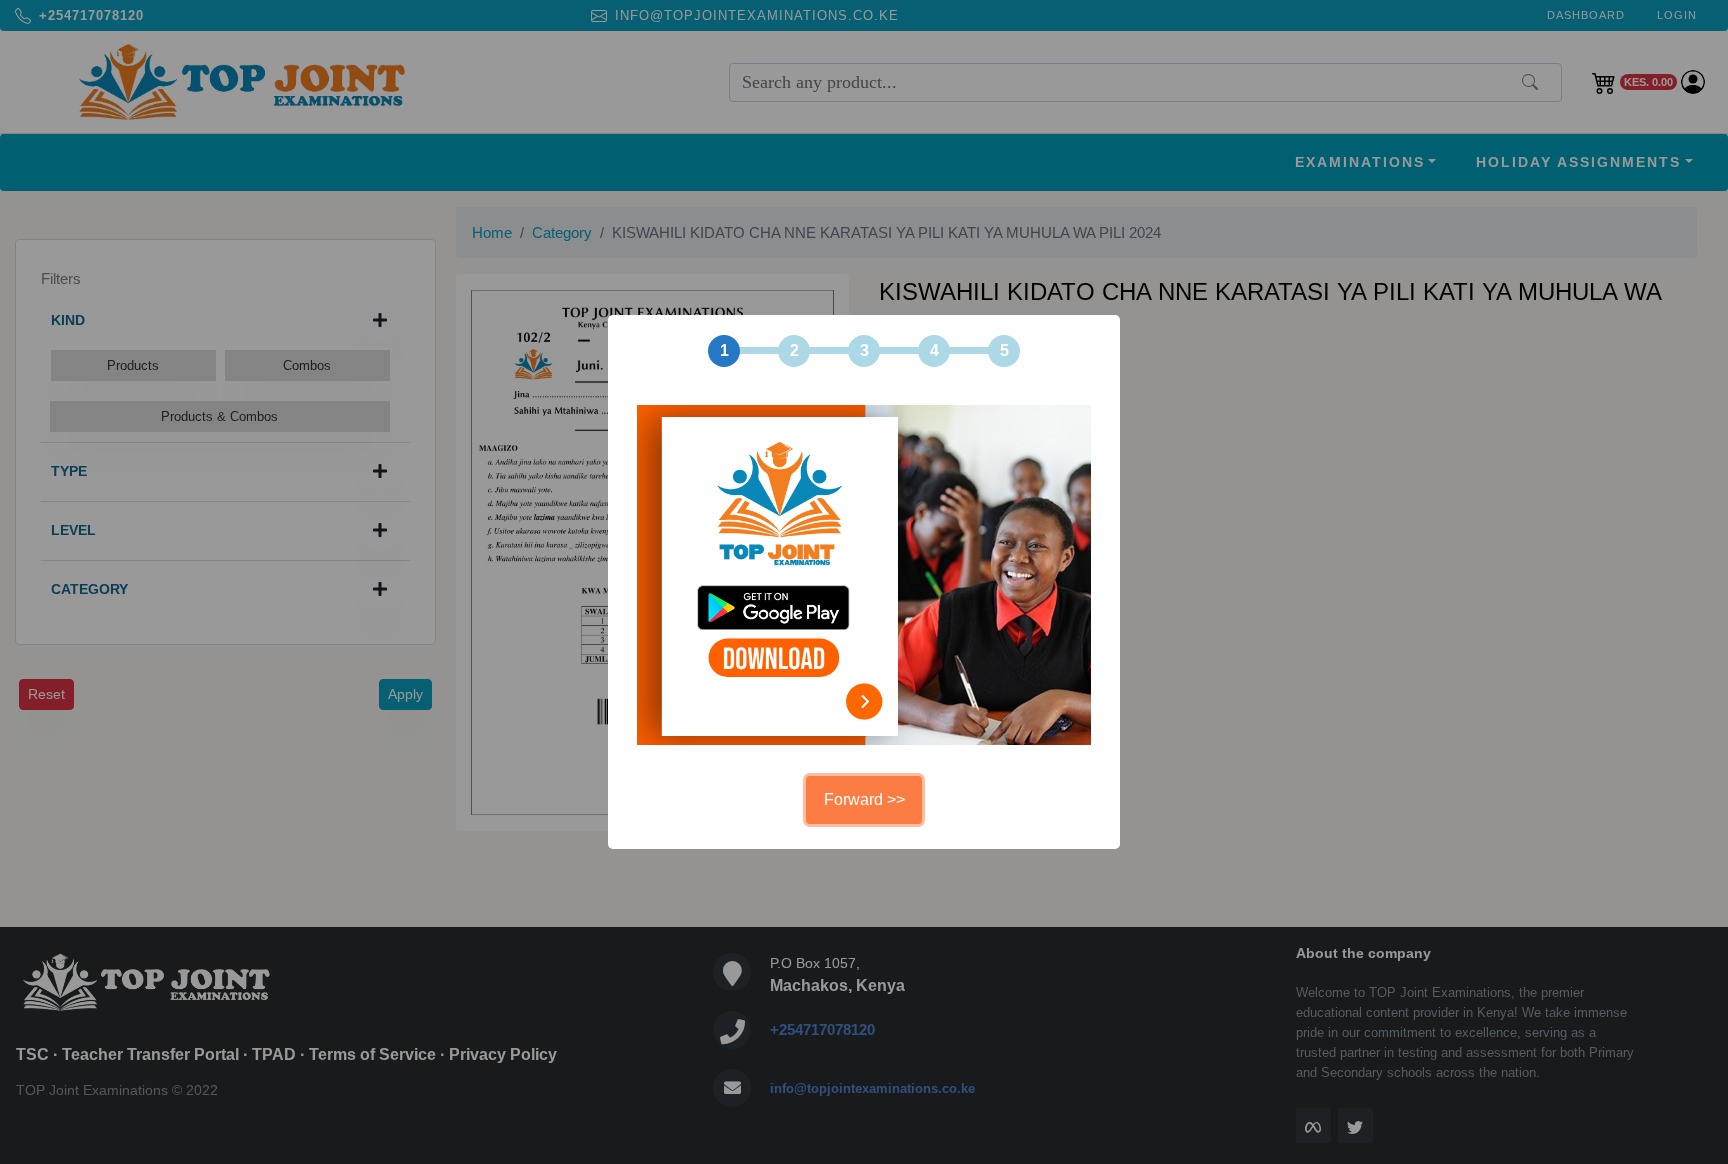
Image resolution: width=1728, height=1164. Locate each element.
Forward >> (864, 799)
